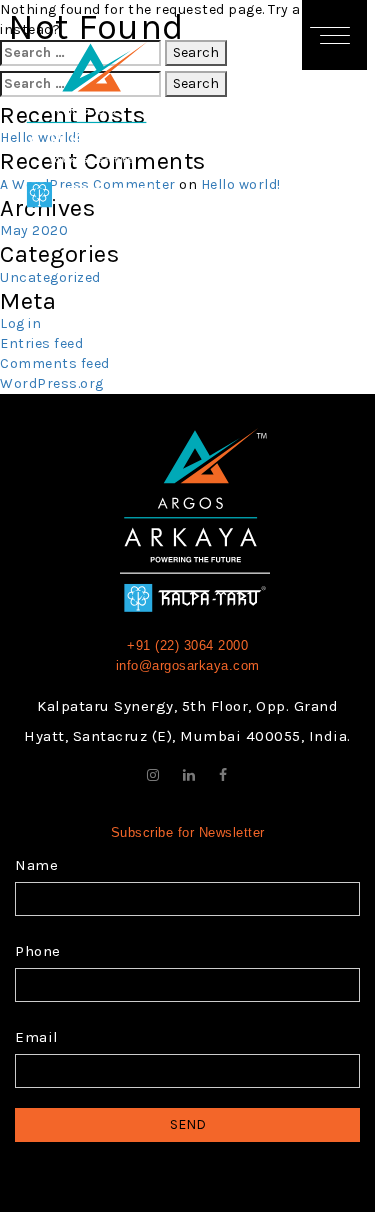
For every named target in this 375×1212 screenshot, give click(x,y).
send (188, 1124)
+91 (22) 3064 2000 (187, 645)
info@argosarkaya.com (188, 665)
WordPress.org (52, 383)
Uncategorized (50, 277)
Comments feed (55, 363)
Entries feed (41, 343)
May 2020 (34, 230)
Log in (20, 323)
